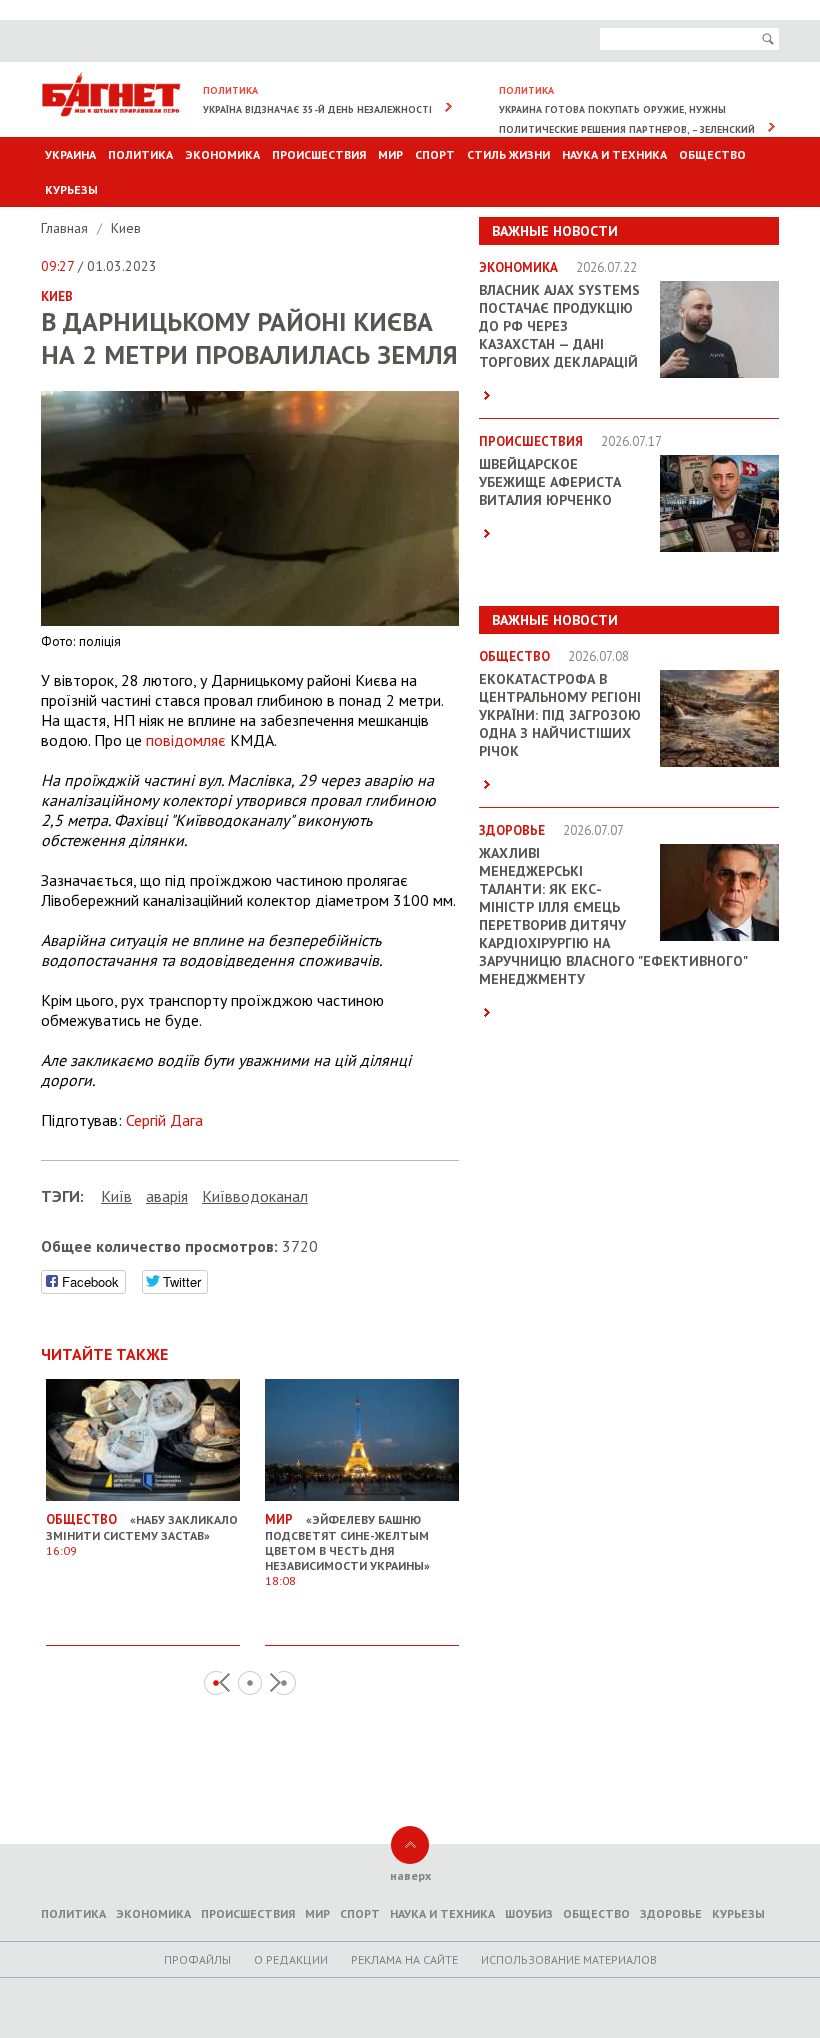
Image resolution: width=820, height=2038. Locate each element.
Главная (66, 228)
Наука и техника (614, 154)
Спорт (435, 154)
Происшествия (319, 154)
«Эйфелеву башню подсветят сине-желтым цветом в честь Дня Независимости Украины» (347, 1549)
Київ (116, 1196)
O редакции (291, 1959)
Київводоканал (255, 1196)
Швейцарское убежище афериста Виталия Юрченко (550, 482)
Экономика (222, 154)
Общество (712, 154)
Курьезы (71, 189)
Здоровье (671, 1913)
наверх (410, 1875)
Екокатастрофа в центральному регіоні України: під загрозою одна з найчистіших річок (560, 715)
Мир (390, 154)
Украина (70, 154)
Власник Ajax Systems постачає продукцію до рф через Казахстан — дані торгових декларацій (559, 326)
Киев (126, 228)
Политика (140, 154)
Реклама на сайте (404, 1959)
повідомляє (186, 740)
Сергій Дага (164, 1120)
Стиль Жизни (508, 154)
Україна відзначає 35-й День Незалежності (317, 109)
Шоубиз (529, 1913)
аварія (167, 1196)
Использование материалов (569, 1959)
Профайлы (197, 1959)
